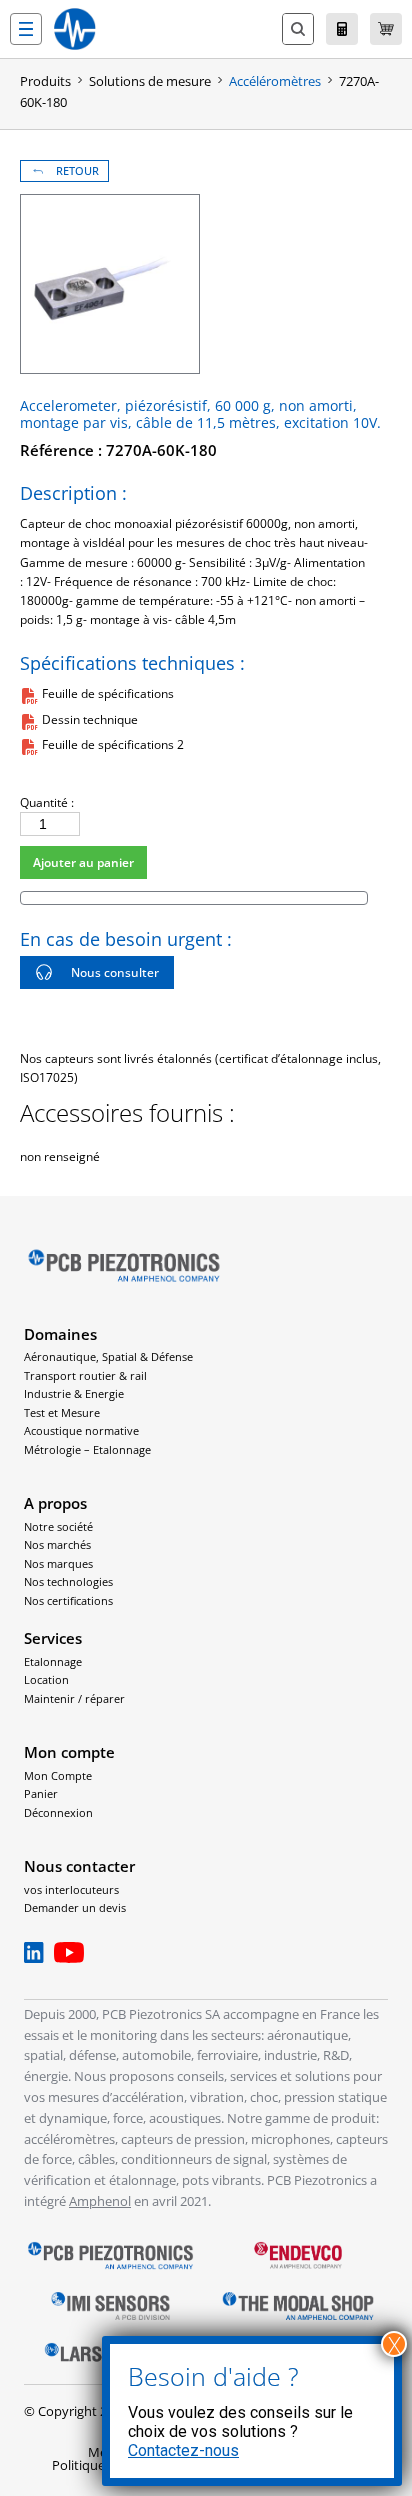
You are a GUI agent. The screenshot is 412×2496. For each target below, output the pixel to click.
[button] (26, 29)
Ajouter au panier (83, 862)
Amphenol (100, 2201)
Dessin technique (90, 719)
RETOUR (77, 171)
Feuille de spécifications (108, 693)
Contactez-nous (183, 2450)
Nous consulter (115, 972)
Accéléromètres (275, 81)
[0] (386, 29)
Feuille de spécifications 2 (113, 744)
